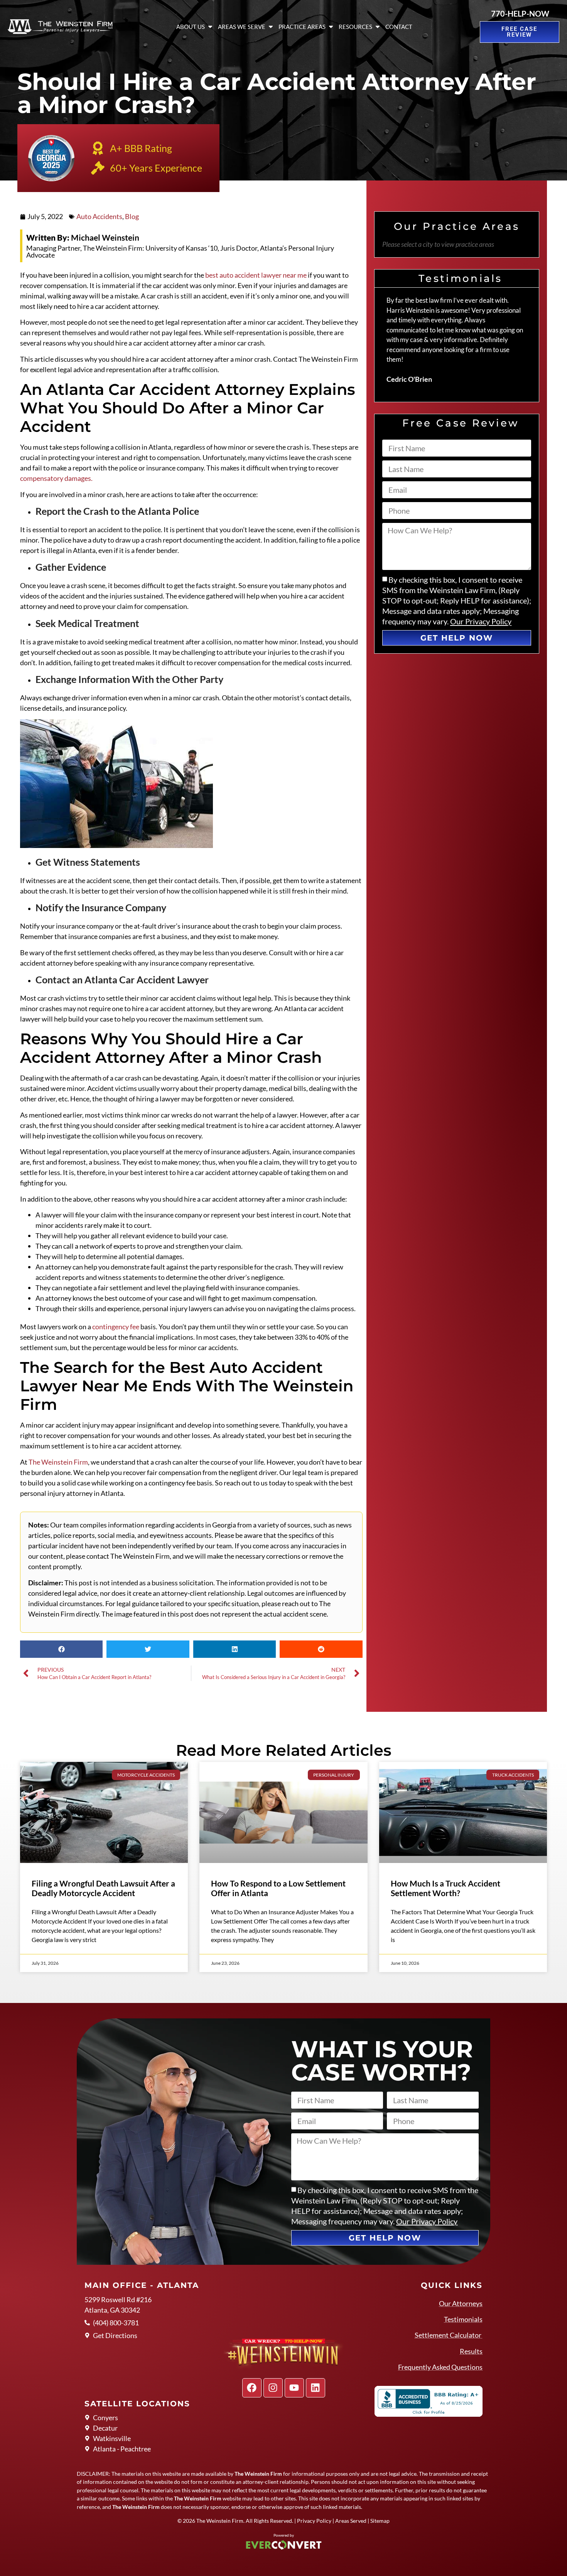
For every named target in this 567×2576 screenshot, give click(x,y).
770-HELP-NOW (520, 13)
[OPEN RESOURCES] (378, 27)
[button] (61, 1649)
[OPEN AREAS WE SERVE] (271, 27)
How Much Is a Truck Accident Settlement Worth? (445, 1888)
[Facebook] (252, 2388)
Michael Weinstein (83, 237)
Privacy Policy (314, 2521)
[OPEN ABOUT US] (210, 27)
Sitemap (380, 2521)
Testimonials (463, 2319)
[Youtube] (294, 2388)
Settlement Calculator (449, 2335)
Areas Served (351, 2521)
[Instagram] (273, 2388)
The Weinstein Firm (58, 1462)
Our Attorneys (461, 2303)
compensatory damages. (56, 478)
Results (471, 2351)
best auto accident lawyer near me (256, 275)
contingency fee (116, 1327)
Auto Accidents (99, 216)
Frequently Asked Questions (440, 2367)
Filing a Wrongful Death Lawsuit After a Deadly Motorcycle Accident (103, 1888)
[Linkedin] (316, 2388)
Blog (132, 216)
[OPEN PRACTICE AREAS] (331, 27)
